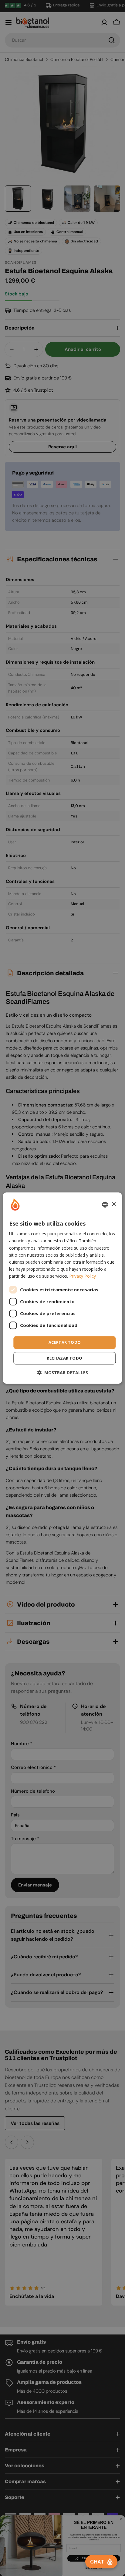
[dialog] (62, 1288)
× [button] (114, 1204)
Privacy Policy (83, 1276)
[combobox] (105, 1205)
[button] (62, 1373)
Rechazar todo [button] (64, 1358)
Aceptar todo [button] (65, 1342)
